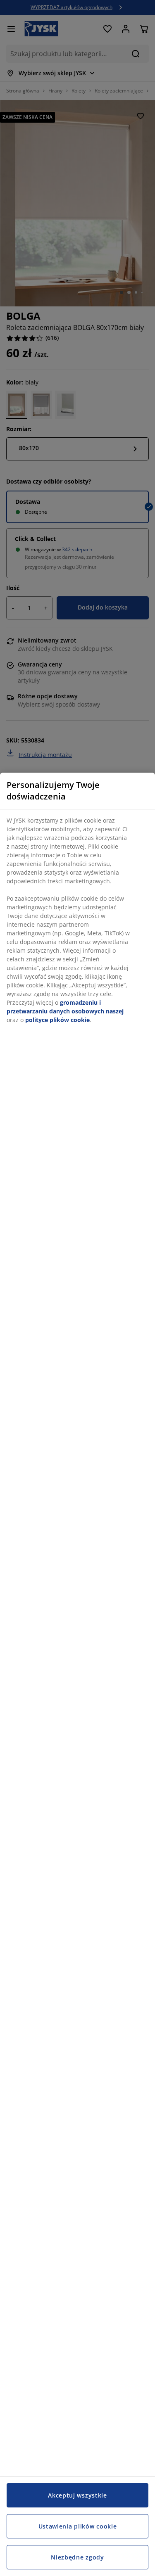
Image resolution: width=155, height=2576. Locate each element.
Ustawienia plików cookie (78, 2526)
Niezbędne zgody (77, 2557)
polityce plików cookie (57, 1020)
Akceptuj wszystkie (77, 2495)
